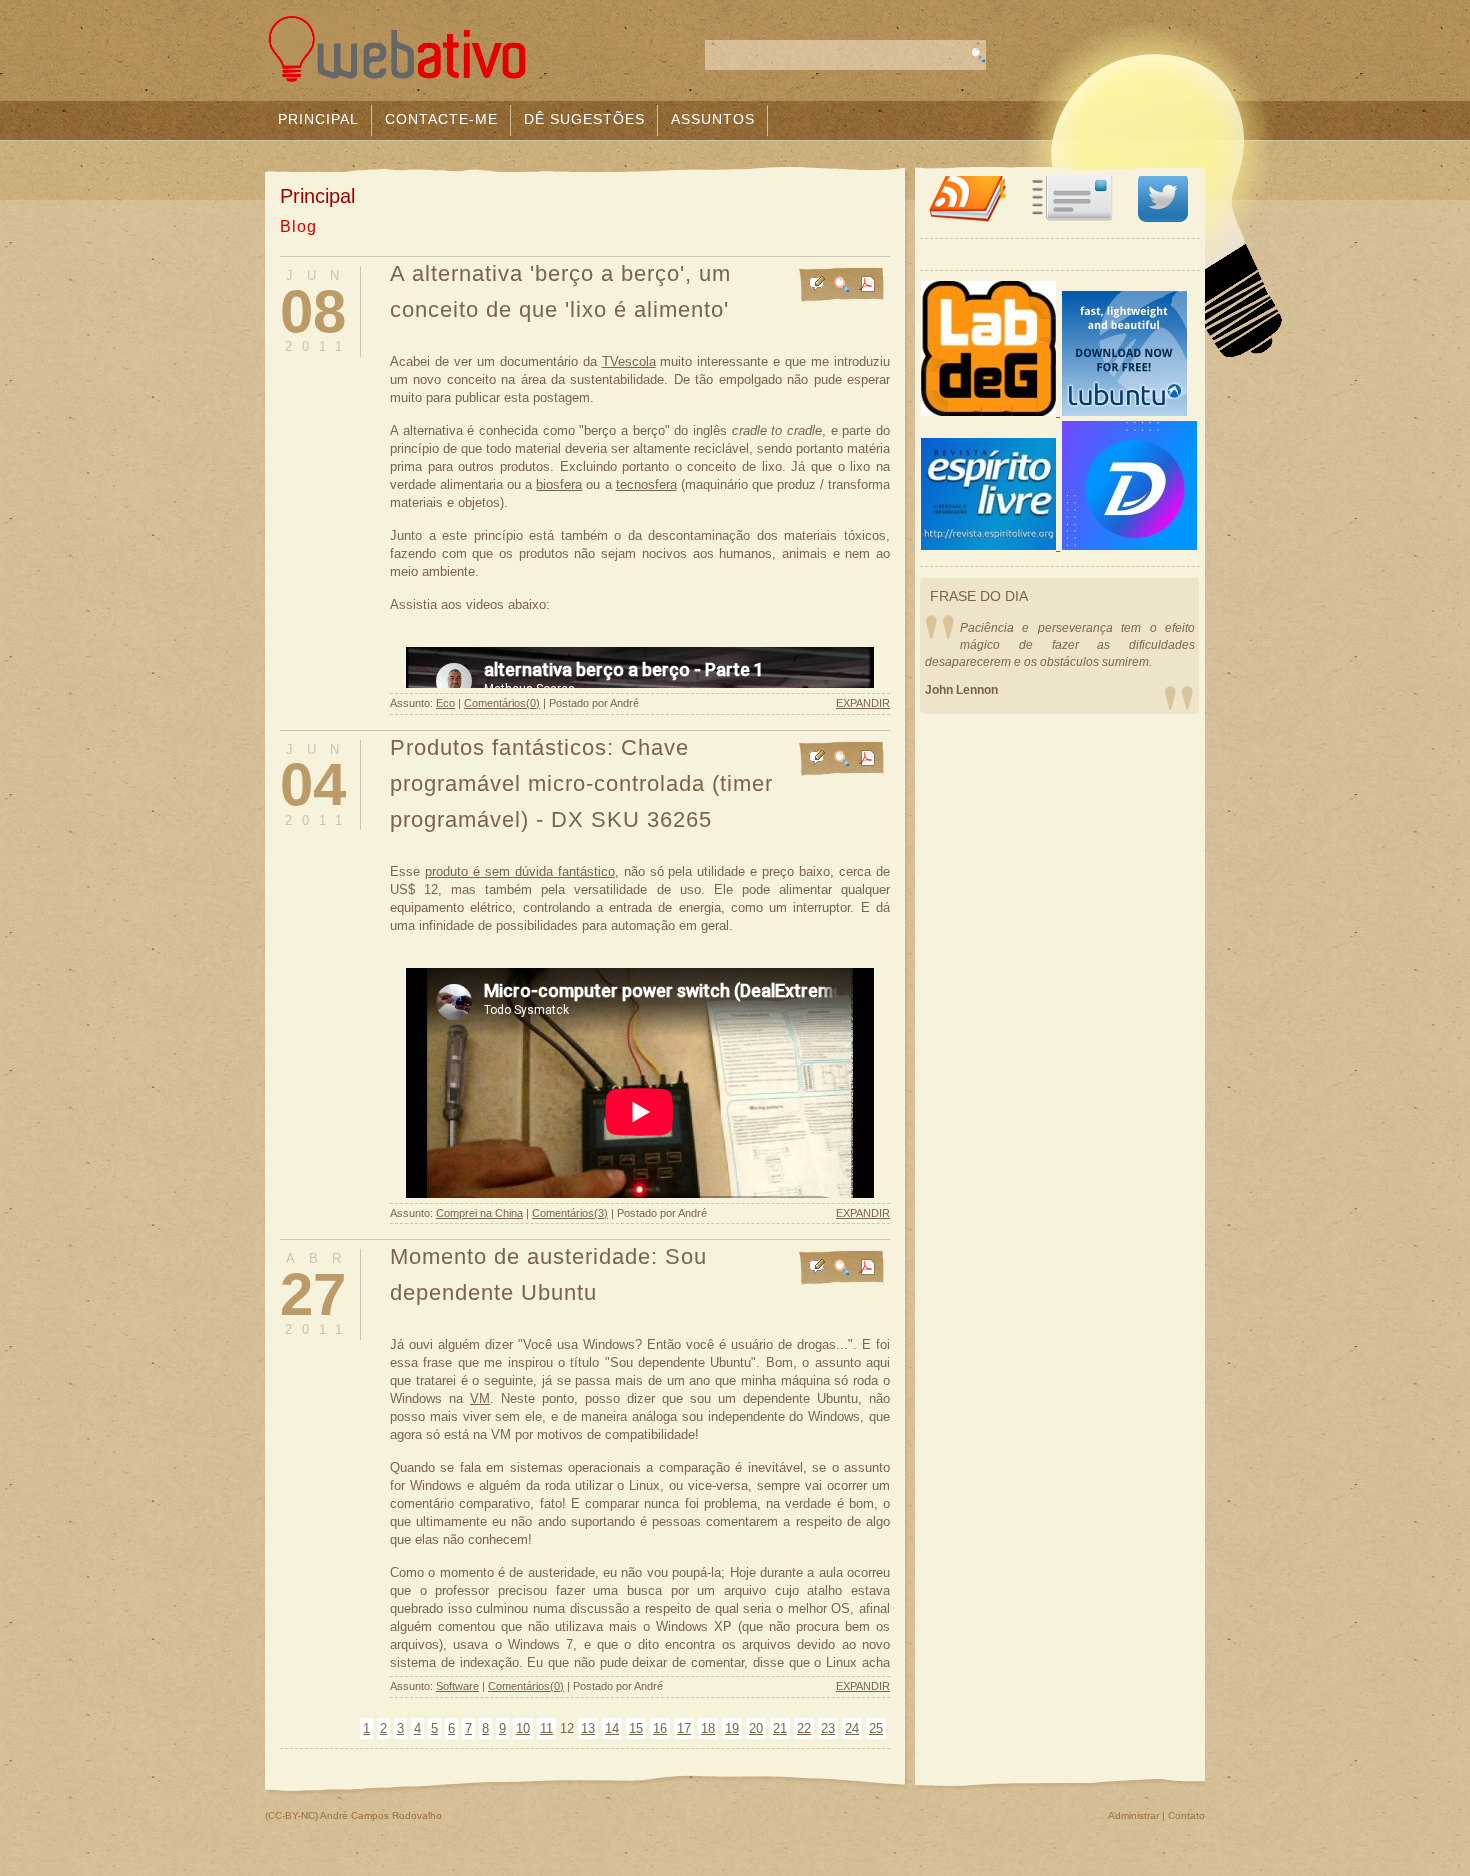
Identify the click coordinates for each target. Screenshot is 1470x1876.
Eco (445, 703)
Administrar (1133, 1815)
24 (852, 1728)
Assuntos (713, 119)
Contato (1186, 1815)
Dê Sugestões (584, 119)
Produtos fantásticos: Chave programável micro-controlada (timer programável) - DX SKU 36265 (581, 783)
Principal (318, 119)
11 (546, 1728)
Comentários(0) (502, 703)
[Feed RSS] (968, 217)
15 (636, 1728)
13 (588, 1728)
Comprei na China (479, 1213)
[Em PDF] (867, 287)
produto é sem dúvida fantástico (520, 871)
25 (876, 1728)
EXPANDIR (863, 703)
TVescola (629, 361)
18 (708, 1728)
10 (523, 1728)
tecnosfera (646, 484)
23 (828, 1728)
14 (612, 1728)
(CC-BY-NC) (291, 1815)
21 (780, 1728)
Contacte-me (441, 119)
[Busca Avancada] (842, 287)
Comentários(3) (570, 1213)
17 (684, 1728)
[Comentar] (817, 287)
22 (804, 1728)
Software (457, 1686)
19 (732, 1728)
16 (660, 1728)
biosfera (559, 484)
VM (480, 1398)
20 (756, 1728)
